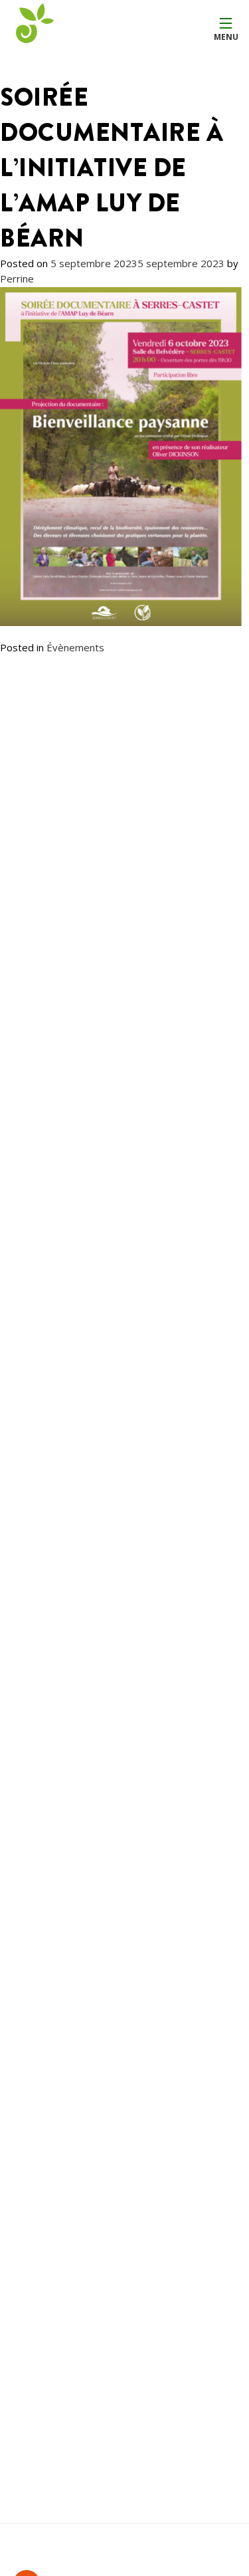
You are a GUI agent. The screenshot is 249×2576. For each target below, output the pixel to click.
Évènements (75, 647)
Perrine (17, 278)
